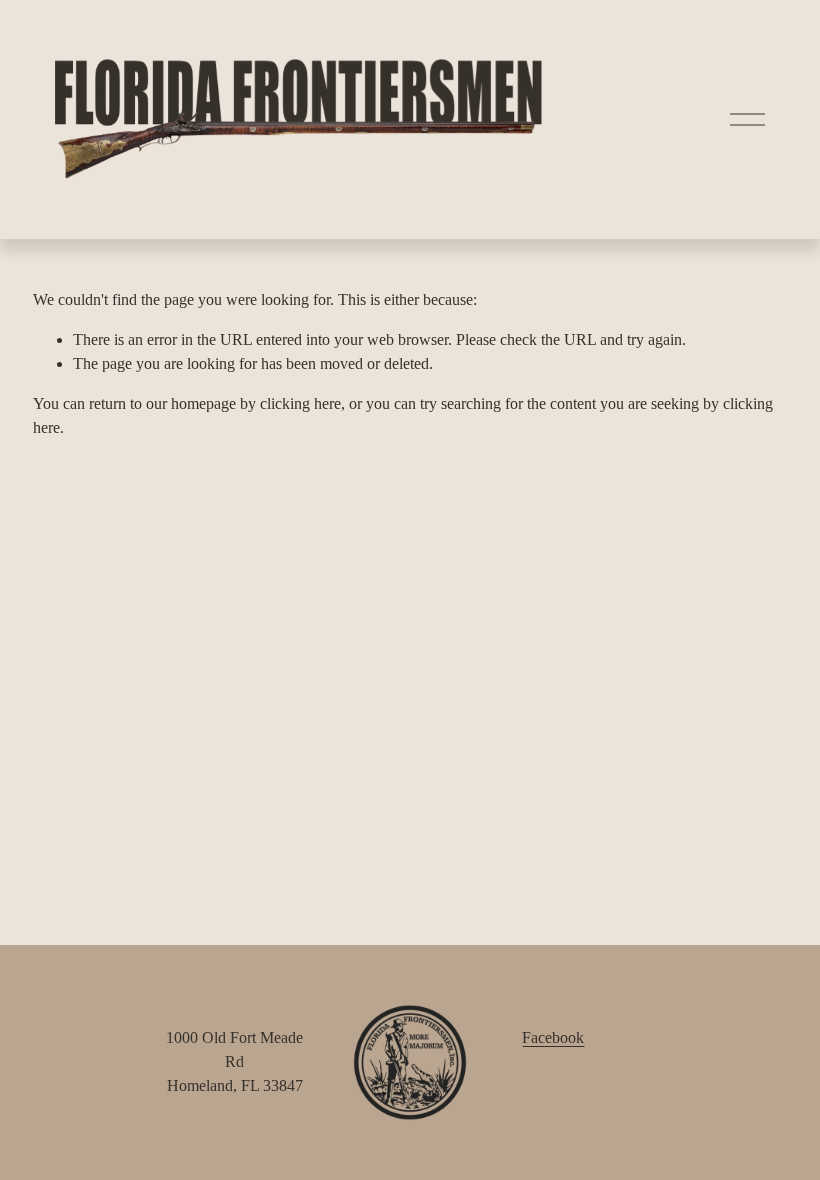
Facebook (553, 1037)
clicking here (300, 403)
